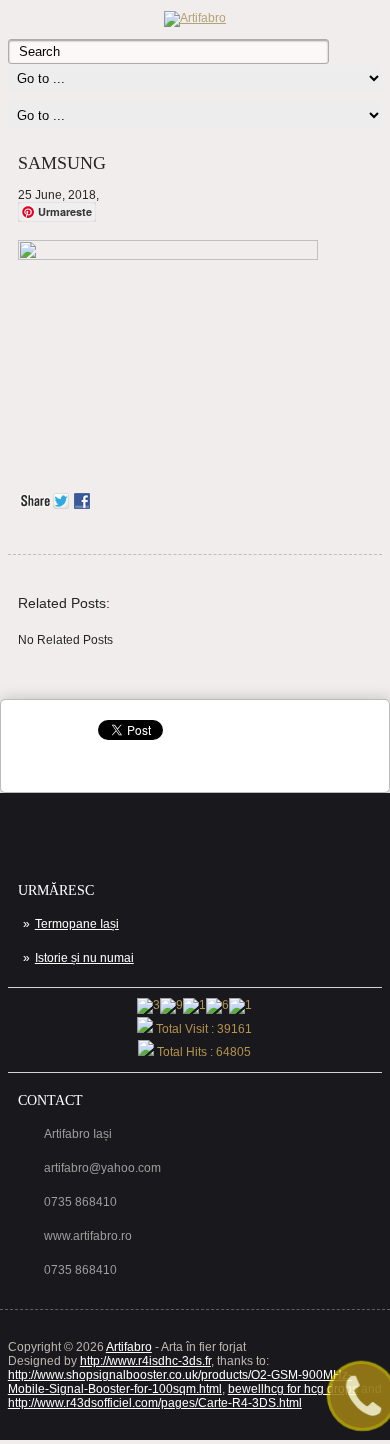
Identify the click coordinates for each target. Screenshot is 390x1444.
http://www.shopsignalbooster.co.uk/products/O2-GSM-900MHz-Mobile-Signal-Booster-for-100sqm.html (180, 1382)
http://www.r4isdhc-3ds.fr (145, 1361)
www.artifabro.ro (88, 1236)
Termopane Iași (77, 924)
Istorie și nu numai (84, 958)
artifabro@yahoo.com (102, 1168)
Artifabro (129, 1347)
